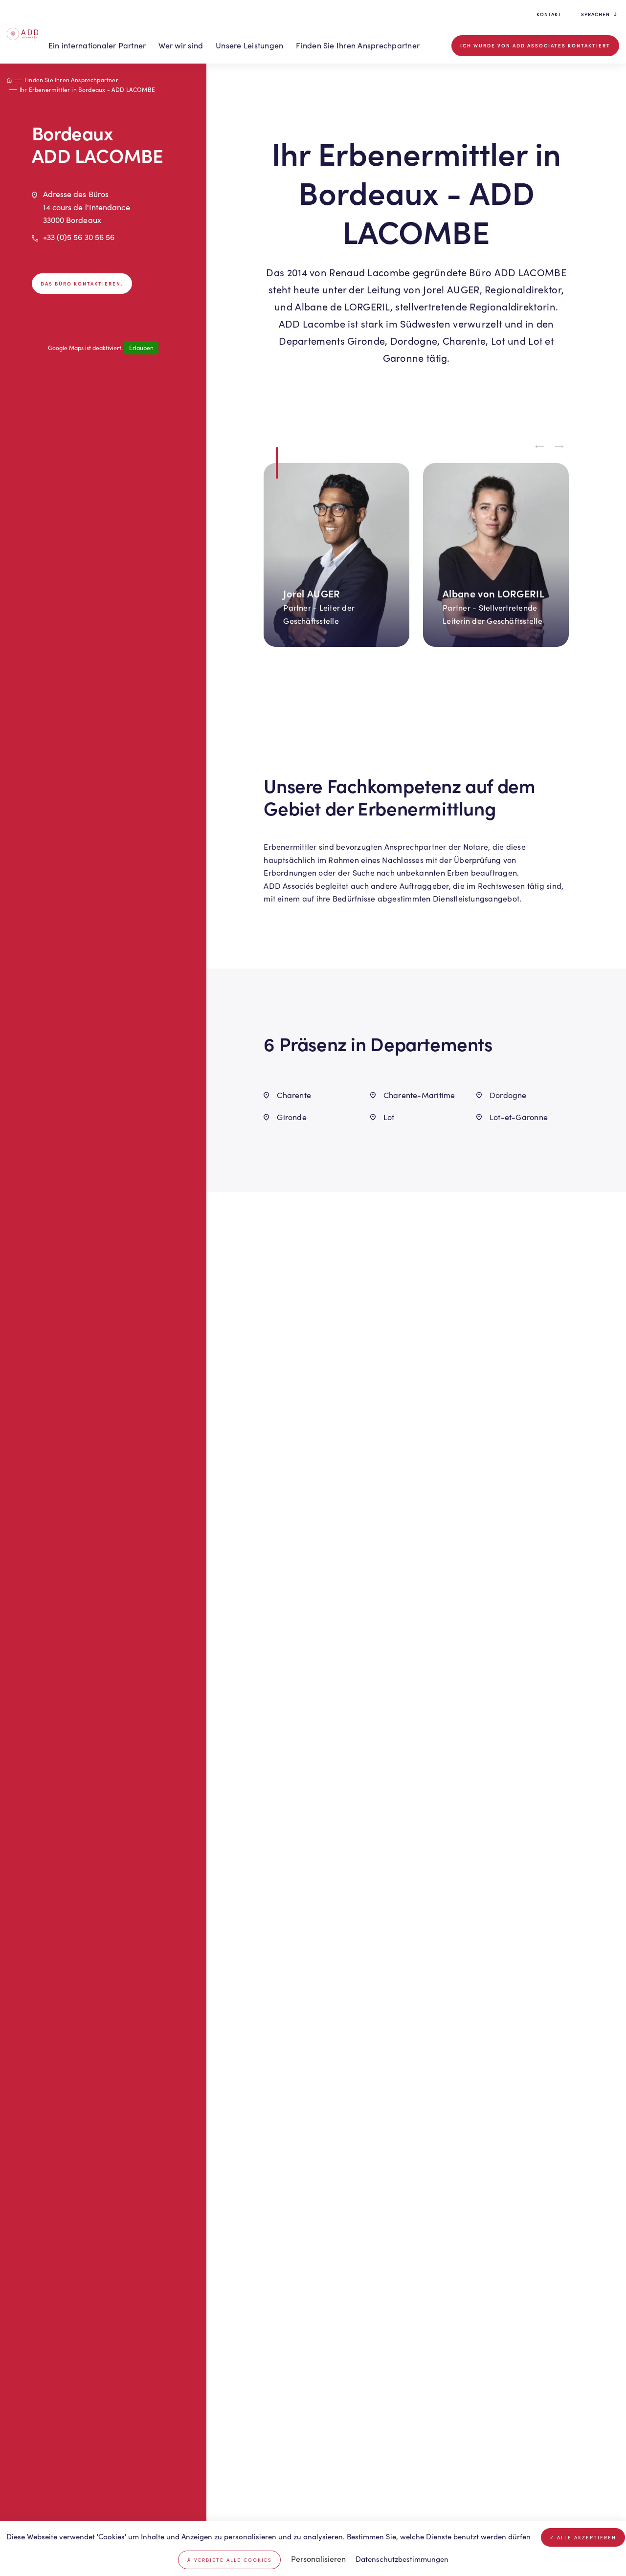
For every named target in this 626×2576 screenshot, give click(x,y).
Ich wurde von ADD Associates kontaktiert (535, 45)
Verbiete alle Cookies (232, 2560)
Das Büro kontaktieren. (82, 283)
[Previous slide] (539, 447)
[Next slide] (559, 447)
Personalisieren (318, 2559)
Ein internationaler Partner (97, 45)
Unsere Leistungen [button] (249, 45)
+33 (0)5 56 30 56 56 (79, 237)
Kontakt (549, 14)
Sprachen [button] (595, 14)
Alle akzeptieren (585, 2537)
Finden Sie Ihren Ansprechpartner (358, 45)
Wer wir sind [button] (181, 45)
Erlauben (141, 348)
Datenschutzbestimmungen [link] (402, 2559)
